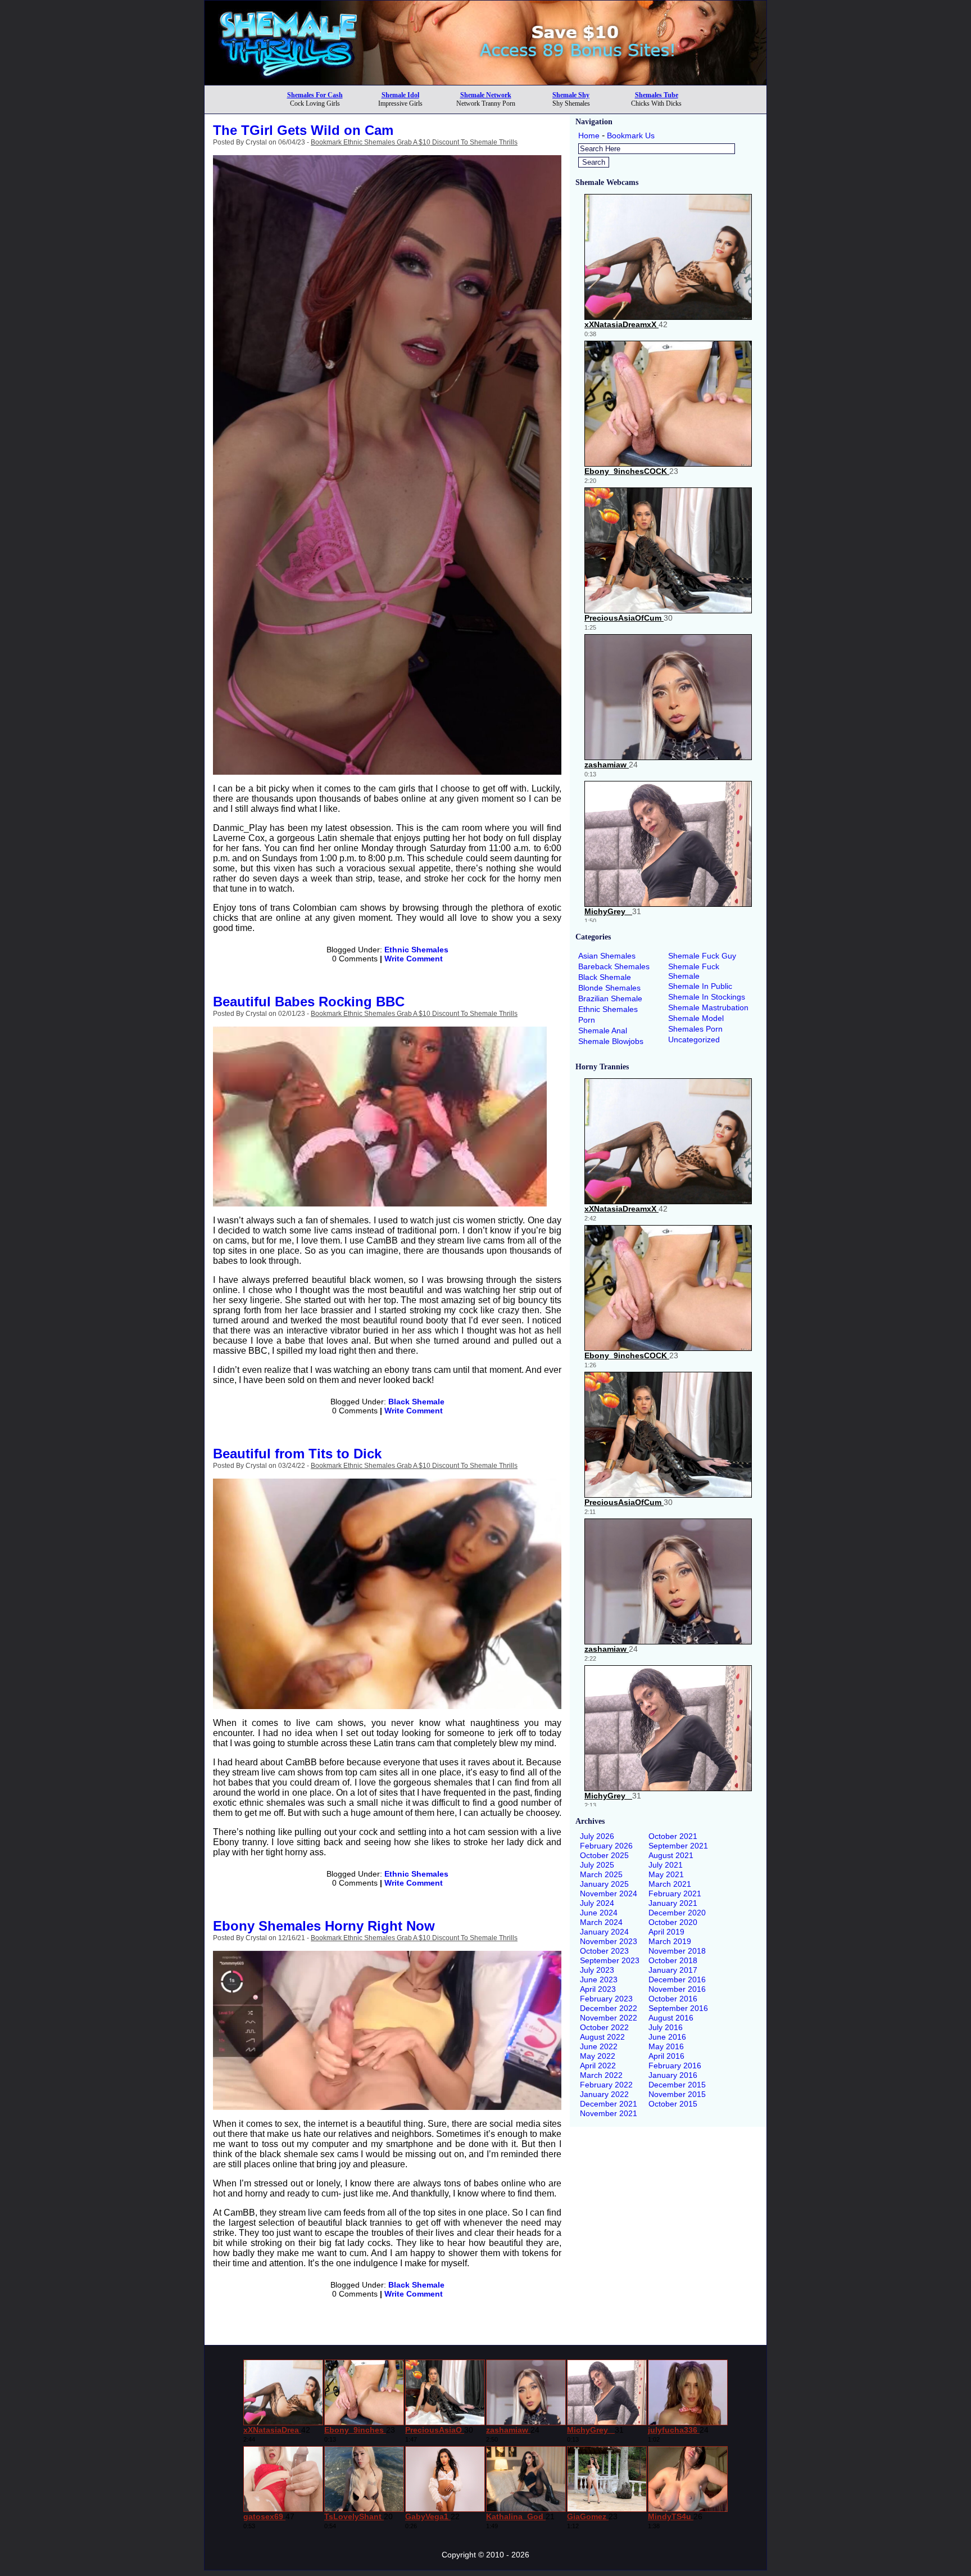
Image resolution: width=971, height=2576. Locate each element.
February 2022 (606, 2085)
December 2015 (677, 2085)
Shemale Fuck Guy (702, 956)
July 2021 (666, 1865)
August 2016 (671, 2018)
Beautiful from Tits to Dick (297, 1454)
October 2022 (604, 2027)
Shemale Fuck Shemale (694, 971)
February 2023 (606, 1999)
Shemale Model (696, 1018)
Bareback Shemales (614, 966)
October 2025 (604, 1855)
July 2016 (666, 2027)
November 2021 (609, 2113)
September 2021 (678, 1846)
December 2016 (677, 1980)
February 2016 (675, 2066)
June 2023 (599, 1980)
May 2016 (666, 2046)
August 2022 (602, 2037)
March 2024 (601, 1922)
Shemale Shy (571, 95)
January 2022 (604, 2094)
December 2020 (677, 1913)
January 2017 (673, 1970)
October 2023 (604, 1951)
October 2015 (673, 2104)
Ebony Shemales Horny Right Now (324, 1926)
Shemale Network (486, 95)
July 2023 (597, 1970)
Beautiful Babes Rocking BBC (309, 1002)
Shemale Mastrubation (708, 1007)
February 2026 (606, 1846)
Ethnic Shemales (416, 950)
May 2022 (598, 2056)
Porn (587, 1020)
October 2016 (673, 1999)
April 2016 (666, 2056)
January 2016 (673, 2075)
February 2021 (675, 1893)
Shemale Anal (603, 1031)
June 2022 (599, 2046)
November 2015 (677, 2094)
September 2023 (610, 1960)
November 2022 (609, 2018)
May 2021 (666, 1874)
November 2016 (677, 1989)
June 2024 (599, 1913)
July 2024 (597, 1903)
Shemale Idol (400, 95)
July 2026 (597, 1836)
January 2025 (604, 1884)
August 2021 (671, 1855)
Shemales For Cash (315, 95)
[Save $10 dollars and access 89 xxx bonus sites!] (485, 82)
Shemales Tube (657, 95)
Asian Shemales (607, 956)
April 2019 (666, 1932)
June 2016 (667, 2037)
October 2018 (673, 1960)
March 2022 (601, 2075)
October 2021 (673, 1836)
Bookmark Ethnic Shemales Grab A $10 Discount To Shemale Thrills (414, 142)
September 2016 (678, 2008)
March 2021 (670, 1884)
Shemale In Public (700, 986)
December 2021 (609, 2104)
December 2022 (609, 2008)
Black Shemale (416, 1402)
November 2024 (609, 1893)
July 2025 (597, 1865)
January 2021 (673, 1903)
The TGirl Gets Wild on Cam (303, 130)
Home (589, 135)
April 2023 (598, 1989)
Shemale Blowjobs (611, 1041)
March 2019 (670, 1941)
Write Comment (414, 959)
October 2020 (673, 1922)
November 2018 (677, 1951)
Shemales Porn (695, 1029)
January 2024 (604, 1932)
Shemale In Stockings (707, 997)
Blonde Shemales (609, 988)
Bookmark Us (631, 135)
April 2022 (598, 2066)
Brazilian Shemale (610, 998)
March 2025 (601, 1874)
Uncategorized (694, 1040)
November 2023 (609, 1941)
